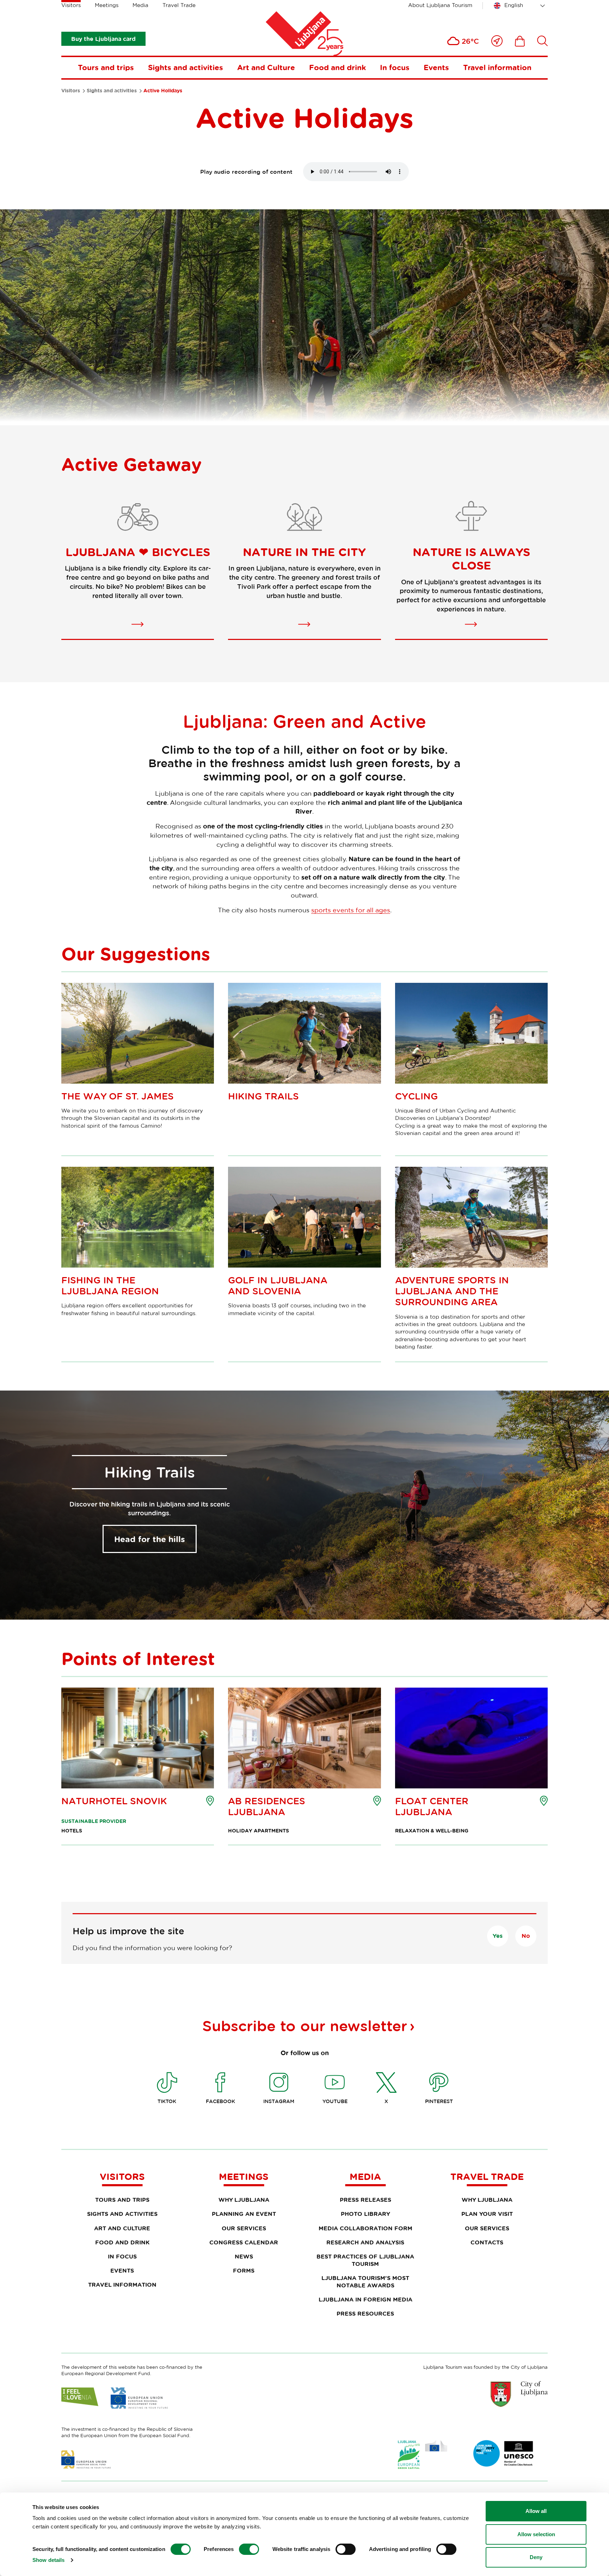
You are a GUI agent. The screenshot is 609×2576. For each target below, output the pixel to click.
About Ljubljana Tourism (440, 5)
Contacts (487, 2242)
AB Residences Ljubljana (267, 1806)
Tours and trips (106, 67)
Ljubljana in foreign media (365, 2299)
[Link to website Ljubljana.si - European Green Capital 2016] (423, 2455)
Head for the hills (150, 1539)
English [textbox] (514, 5)
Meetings (107, 5)
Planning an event (244, 2214)
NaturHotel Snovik (114, 1801)
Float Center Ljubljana (432, 1806)
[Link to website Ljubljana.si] (519, 2394)
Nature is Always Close (471, 559)
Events (436, 67)
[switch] (249, 2549)
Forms (244, 2270)
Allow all (536, 2511)
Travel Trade (179, 5)
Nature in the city (304, 552)
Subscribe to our (305, 2026)
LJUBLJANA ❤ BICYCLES (138, 552)
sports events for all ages (351, 910)
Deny (536, 2557)
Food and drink (337, 67)
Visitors (71, 5)
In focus (395, 67)
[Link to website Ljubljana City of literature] (504, 2453)
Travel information (497, 67)
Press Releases (365, 2200)
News (244, 2256)
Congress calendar (244, 2242)
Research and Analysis (365, 2242)
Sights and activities (186, 67)
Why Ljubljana (244, 2200)
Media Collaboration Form (365, 2228)
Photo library (365, 2214)
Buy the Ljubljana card (103, 39)
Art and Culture (266, 67)
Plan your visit (487, 2214)
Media (140, 5)
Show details (48, 2560)
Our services (244, 2228)
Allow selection (536, 2534)
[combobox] (521, 6)
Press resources (365, 2313)
